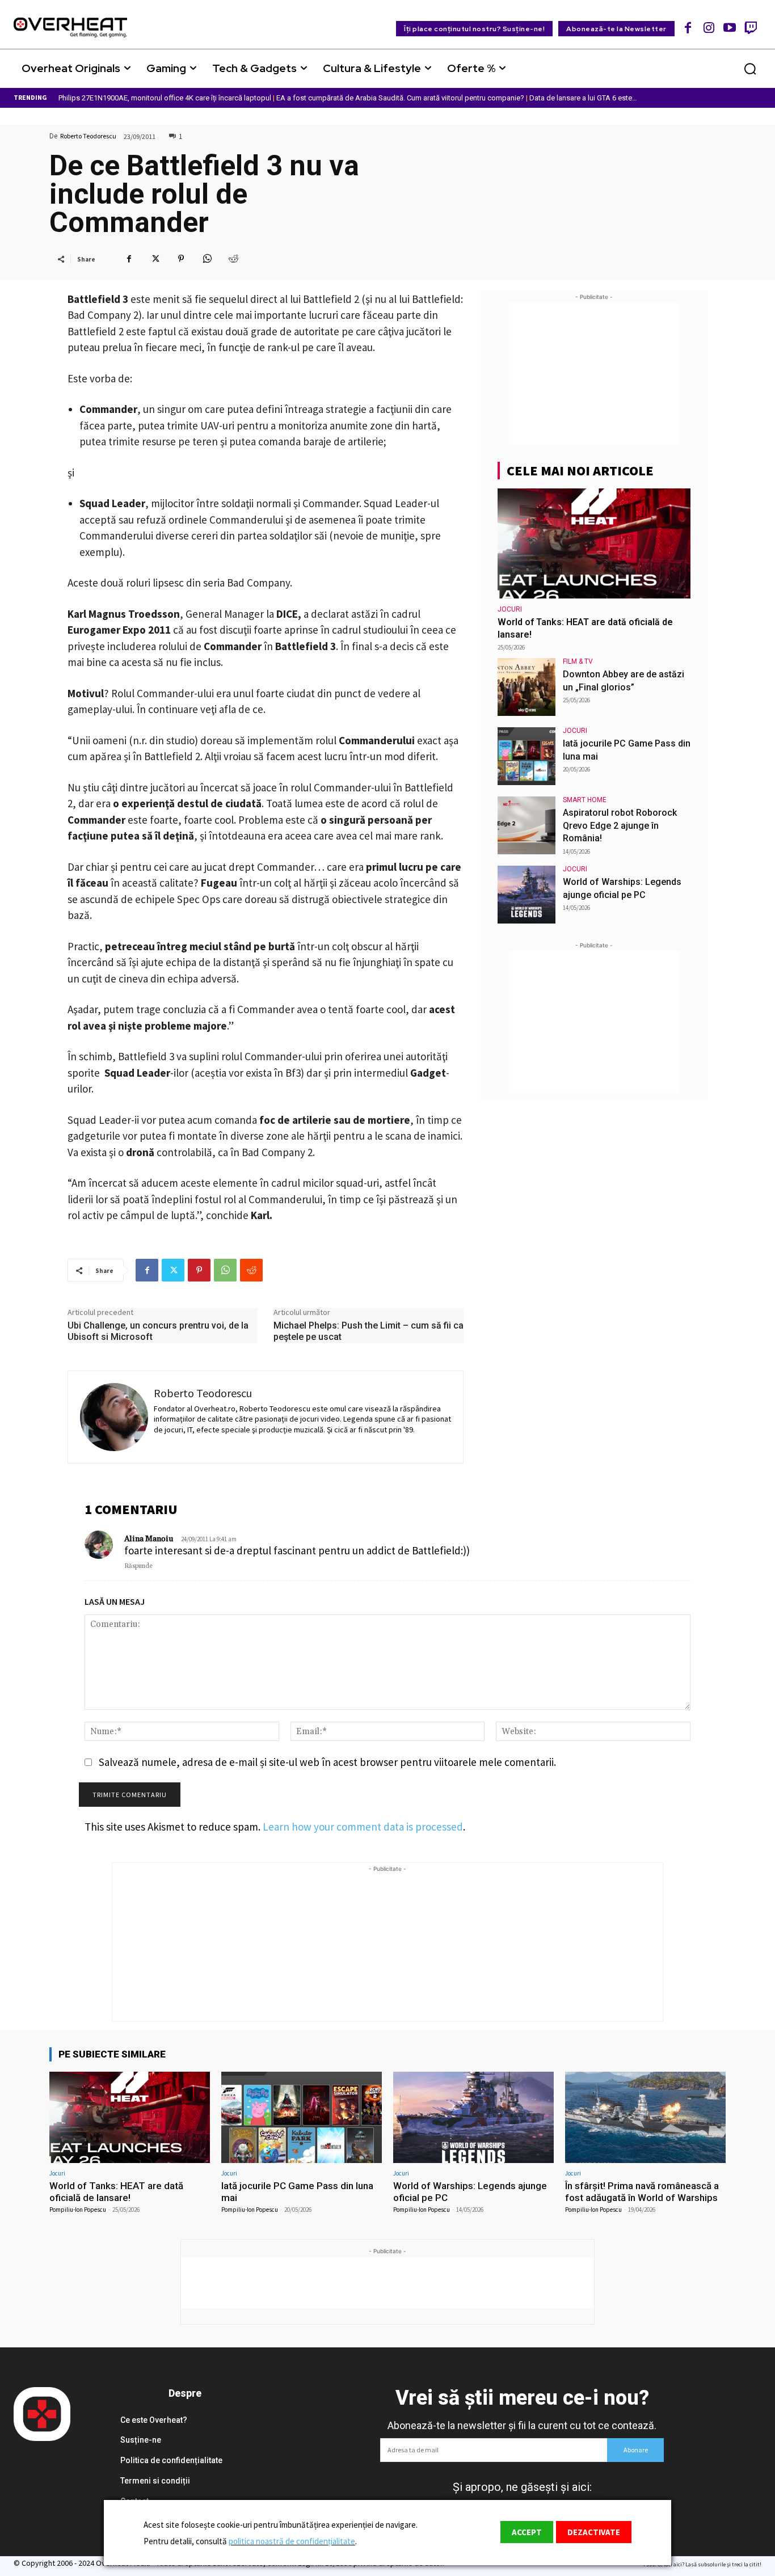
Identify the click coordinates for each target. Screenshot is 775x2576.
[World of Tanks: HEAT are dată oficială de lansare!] (594, 543)
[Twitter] (155, 259)
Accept (527, 2532)
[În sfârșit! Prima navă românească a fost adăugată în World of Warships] (645, 2117)
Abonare (636, 2450)
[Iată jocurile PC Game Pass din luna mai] (527, 756)
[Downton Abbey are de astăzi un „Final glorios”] (527, 687)
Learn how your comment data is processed (363, 1827)
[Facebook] (688, 28)
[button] (750, 69)
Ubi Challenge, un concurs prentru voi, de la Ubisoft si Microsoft (158, 1331)
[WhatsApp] (207, 259)
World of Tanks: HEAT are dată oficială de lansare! (116, 2191)
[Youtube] (730, 28)
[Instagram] (709, 28)
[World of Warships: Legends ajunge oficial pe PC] (527, 895)
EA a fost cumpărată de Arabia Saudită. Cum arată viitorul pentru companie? (400, 98)
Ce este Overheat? (154, 2420)
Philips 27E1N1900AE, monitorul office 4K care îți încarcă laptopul (165, 98)
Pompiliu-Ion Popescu (78, 2210)
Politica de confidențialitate (171, 2460)
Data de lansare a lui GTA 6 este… (583, 98)
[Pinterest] (181, 259)
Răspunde (138, 1566)
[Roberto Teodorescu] (114, 1417)
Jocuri (510, 609)
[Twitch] (750, 28)
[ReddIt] (233, 259)
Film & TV (578, 661)
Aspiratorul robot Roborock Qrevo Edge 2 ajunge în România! (620, 825)
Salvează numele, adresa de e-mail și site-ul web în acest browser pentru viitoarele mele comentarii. (327, 1762)
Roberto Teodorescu (88, 136)
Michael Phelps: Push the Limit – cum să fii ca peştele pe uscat (368, 1331)
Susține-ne (141, 2440)
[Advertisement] (594, 374)
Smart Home (585, 800)
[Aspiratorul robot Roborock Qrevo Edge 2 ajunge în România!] (527, 825)
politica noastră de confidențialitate (292, 2541)
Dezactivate (594, 2532)
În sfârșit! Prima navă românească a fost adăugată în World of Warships (642, 2191)
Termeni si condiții (155, 2481)
